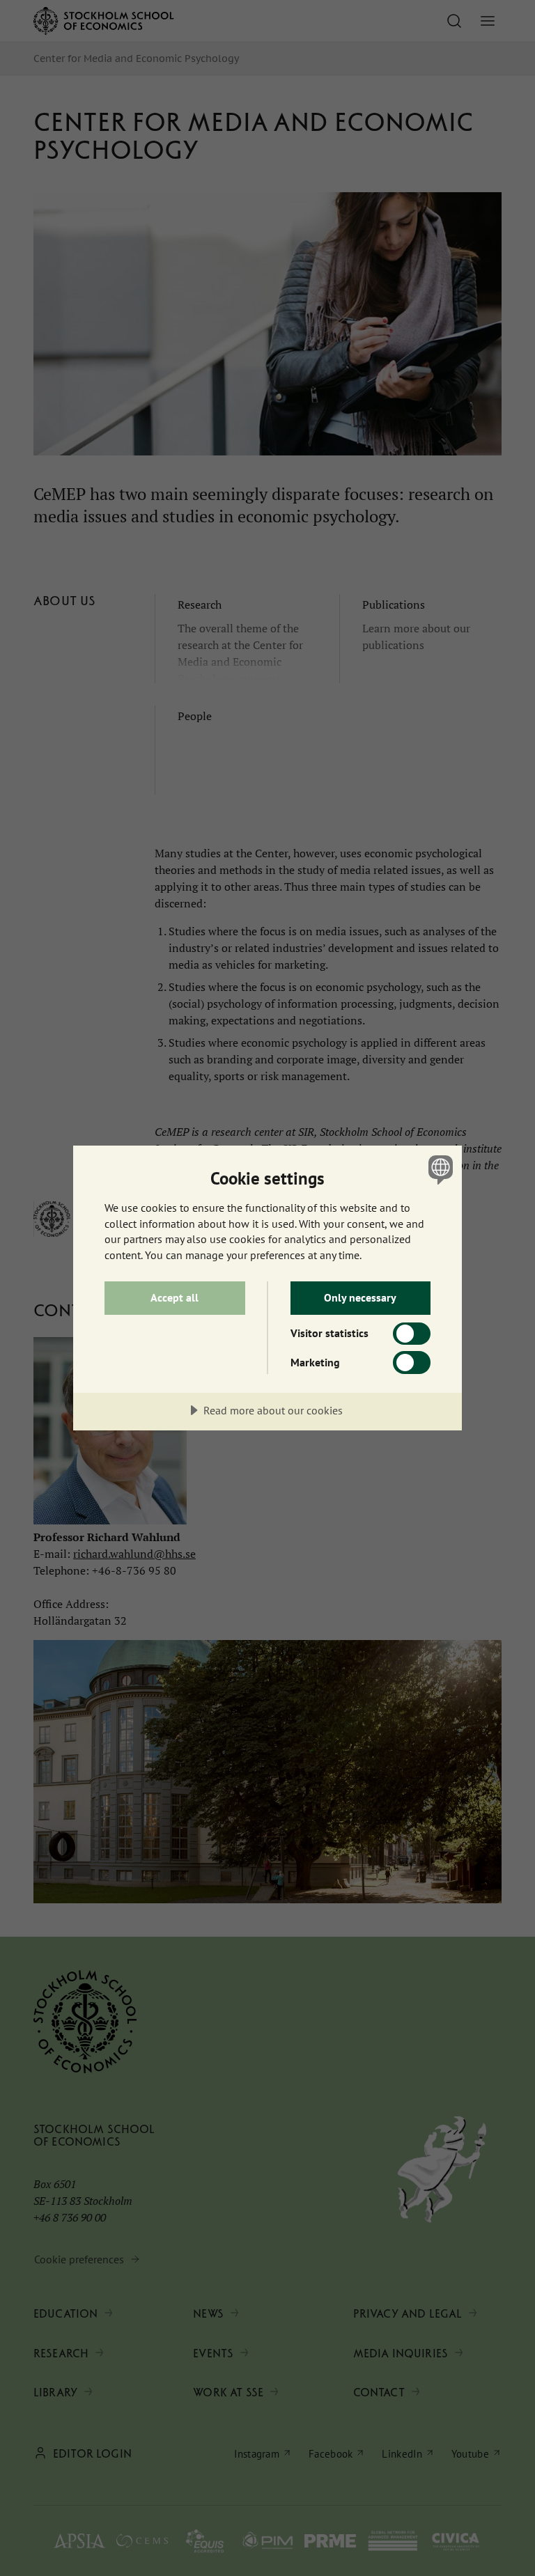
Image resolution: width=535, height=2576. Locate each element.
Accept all (175, 1297)
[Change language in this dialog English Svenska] (439, 1169)
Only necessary (360, 1297)
